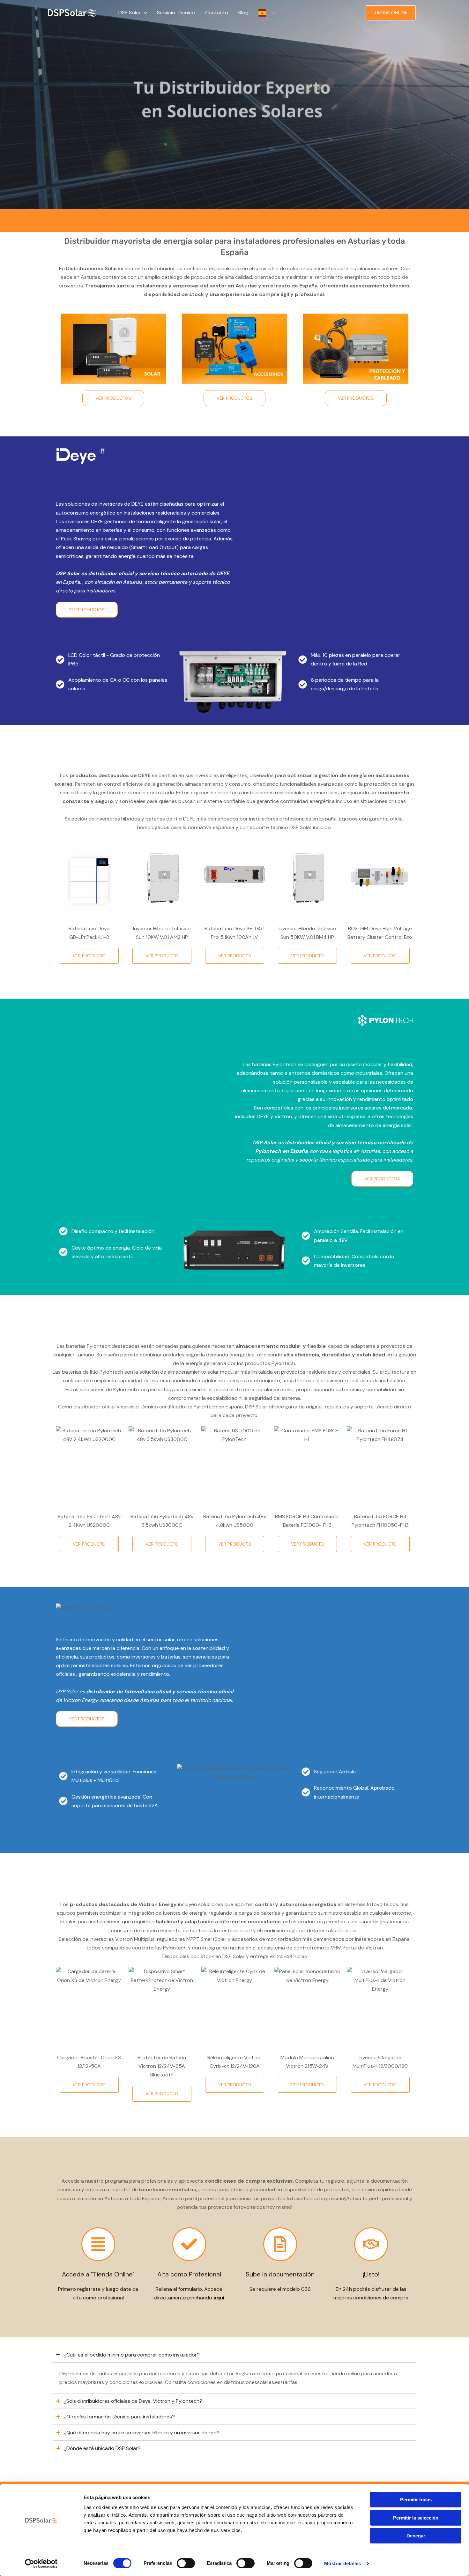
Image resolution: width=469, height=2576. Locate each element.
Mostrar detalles (342, 2563)
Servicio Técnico (176, 13)
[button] (144, 13)
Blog (243, 13)
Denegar (416, 2536)
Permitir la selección (416, 2518)
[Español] (267, 13)
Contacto (217, 13)
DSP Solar (130, 13)
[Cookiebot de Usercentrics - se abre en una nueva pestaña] (41, 2564)
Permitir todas (416, 2500)
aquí (219, 2298)
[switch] (186, 2563)
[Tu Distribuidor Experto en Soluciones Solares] (72, 12)
